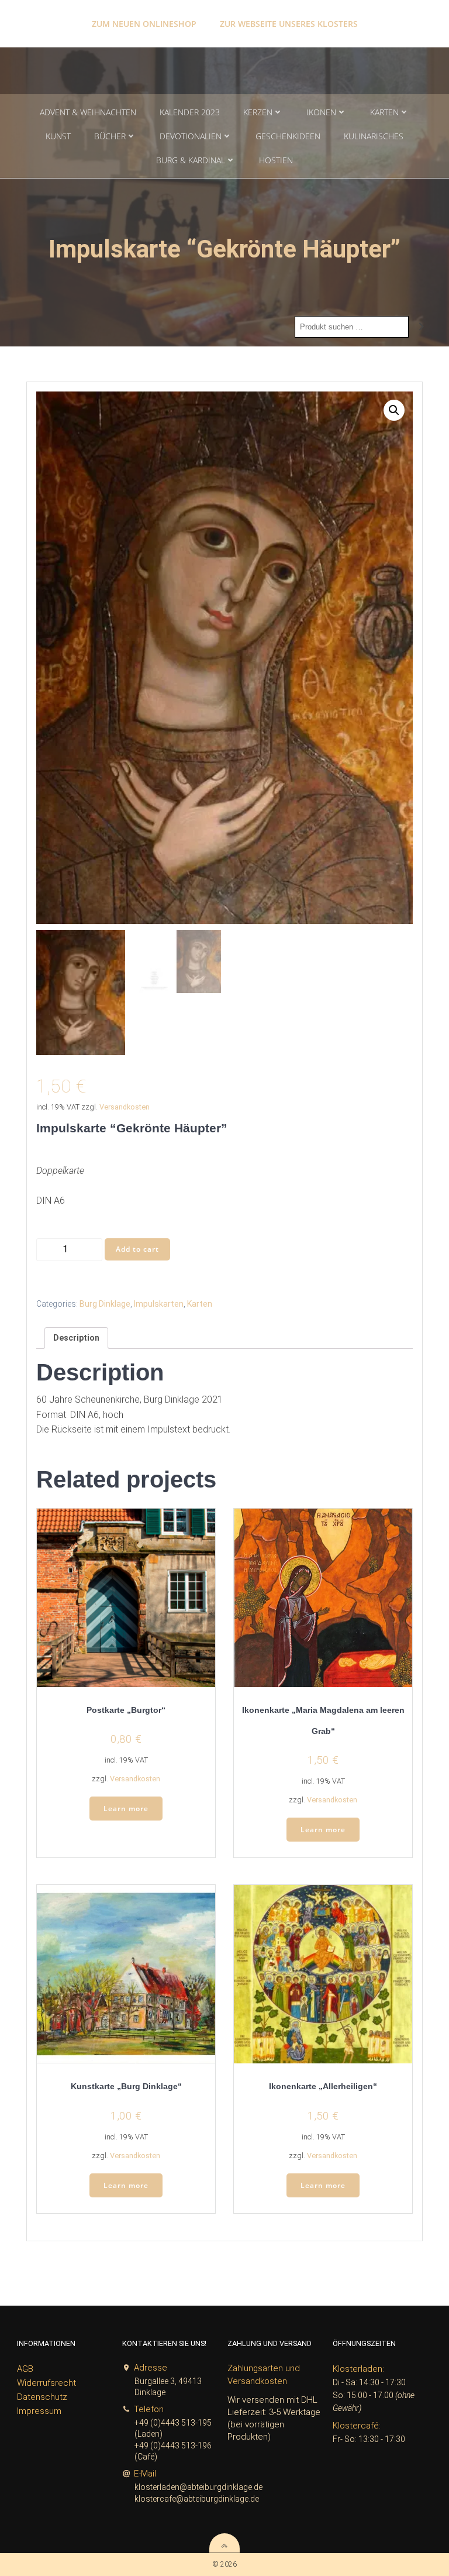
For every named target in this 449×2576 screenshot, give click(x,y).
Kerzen (258, 112)
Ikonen (321, 112)
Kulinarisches (374, 136)
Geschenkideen (288, 136)
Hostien (276, 160)
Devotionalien (191, 136)
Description (76, 1338)
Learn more (126, 1809)
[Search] (422, 327)
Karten (384, 112)
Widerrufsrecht (46, 2383)
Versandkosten (125, 1107)
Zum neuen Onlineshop (144, 24)
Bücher (110, 136)
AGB (25, 2369)
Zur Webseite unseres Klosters (289, 24)
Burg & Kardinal (191, 160)
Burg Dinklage (105, 1304)
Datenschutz (42, 2397)
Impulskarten (159, 1304)
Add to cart (137, 1249)
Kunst (58, 136)
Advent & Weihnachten (88, 112)
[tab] (76, 1338)
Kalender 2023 (190, 112)
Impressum (39, 2411)
